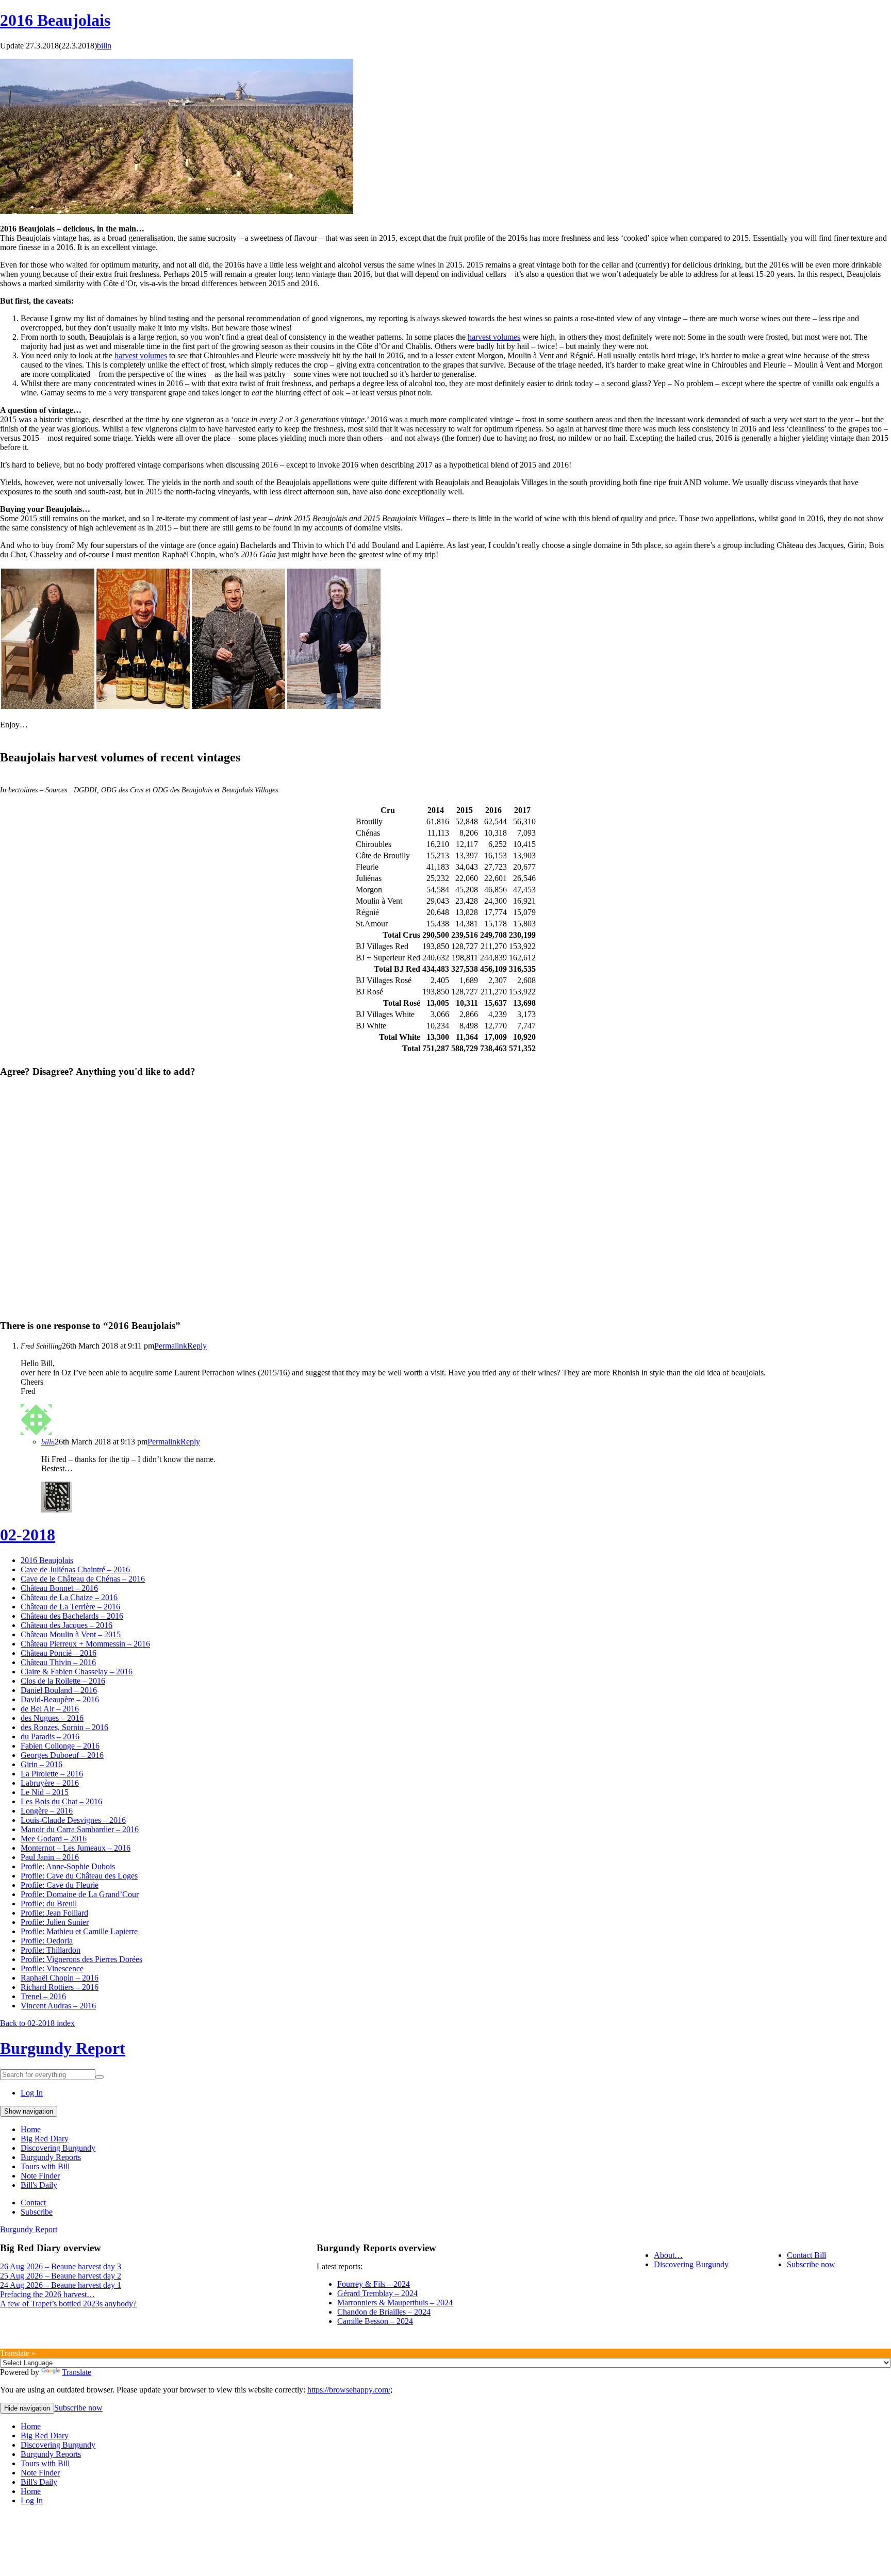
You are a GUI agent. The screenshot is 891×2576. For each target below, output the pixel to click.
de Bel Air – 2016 (50, 1709)
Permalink (171, 1346)
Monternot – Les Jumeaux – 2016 (76, 1848)
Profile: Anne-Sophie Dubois (68, 1866)
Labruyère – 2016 (50, 1783)
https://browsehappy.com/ (349, 2390)
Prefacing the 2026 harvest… (47, 2294)
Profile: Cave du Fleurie (60, 1885)
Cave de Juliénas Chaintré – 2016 (75, 1569)
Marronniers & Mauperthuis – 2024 (395, 2303)
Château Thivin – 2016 (58, 1662)
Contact (33, 2203)
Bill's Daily (39, 2185)
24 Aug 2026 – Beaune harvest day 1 (61, 2285)
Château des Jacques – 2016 (67, 1625)
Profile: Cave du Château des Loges (79, 1876)
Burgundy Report (63, 2048)
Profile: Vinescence (52, 1968)
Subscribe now (811, 2264)
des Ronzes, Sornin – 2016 (64, 1727)
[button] (48, 639)
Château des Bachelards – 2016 (72, 1616)
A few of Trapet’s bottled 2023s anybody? (68, 2304)
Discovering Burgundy (58, 2148)
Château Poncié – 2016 (59, 1653)
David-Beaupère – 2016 (60, 1699)
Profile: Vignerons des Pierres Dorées (81, 1959)
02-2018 (28, 1535)
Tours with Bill (45, 2166)
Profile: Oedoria (47, 1941)
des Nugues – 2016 (52, 1718)
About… (668, 2255)
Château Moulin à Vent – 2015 (71, 1634)
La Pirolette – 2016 (52, 1774)
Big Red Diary (45, 2139)
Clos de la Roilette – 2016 (63, 1681)
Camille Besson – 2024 (375, 2321)
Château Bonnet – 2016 (59, 1588)
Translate (77, 2372)
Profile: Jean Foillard (54, 1913)
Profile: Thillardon (51, 1950)
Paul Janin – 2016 (50, 1857)
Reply (197, 1346)
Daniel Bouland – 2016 (59, 1690)
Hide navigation (27, 2408)
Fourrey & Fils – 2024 (374, 2284)
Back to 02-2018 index (37, 2023)
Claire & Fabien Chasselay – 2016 (77, 1672)
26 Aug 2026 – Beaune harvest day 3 (61, 2266)
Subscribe (37, 2212)
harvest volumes (494, 337)
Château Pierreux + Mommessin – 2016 (85, 1644)
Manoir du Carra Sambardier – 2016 (80, 1829)
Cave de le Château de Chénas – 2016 (83, 1579)
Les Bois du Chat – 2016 (61, 1801)
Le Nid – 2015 (45, 1792)
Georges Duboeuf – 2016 (62, 1755)
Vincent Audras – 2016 (58, 2006)
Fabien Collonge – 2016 (60, 1746)
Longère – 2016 (47, 1811)
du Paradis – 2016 (50, 1736)
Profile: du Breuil (49, 1904)
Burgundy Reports (51, 2157)
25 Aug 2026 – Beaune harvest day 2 (61, 2276)
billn (104, 46)
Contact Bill (806, 2255)
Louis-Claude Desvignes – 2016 (73, 1820)
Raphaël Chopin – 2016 (60, 1978)
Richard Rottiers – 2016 (60, 1987)
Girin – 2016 (42, 1764)
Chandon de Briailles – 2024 (384, 2312)
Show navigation (29, 2111)
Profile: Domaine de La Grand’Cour (80, 1894)
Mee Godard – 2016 (54, 1839)
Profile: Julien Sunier (55, 1922)
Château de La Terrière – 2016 (70, 1607)
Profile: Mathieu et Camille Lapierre (79, 1931)
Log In (32, 2093)
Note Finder (40, 2176)
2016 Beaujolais (55, 20)
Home (31, 2129)
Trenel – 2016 (43, 1996)
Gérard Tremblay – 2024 (377, 2293)
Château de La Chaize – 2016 (69, 1597)
